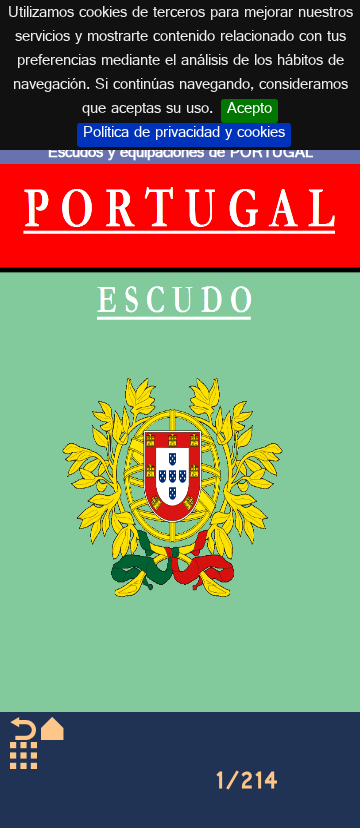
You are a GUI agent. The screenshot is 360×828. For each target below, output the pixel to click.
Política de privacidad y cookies (184, 135)
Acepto (249, 111)
